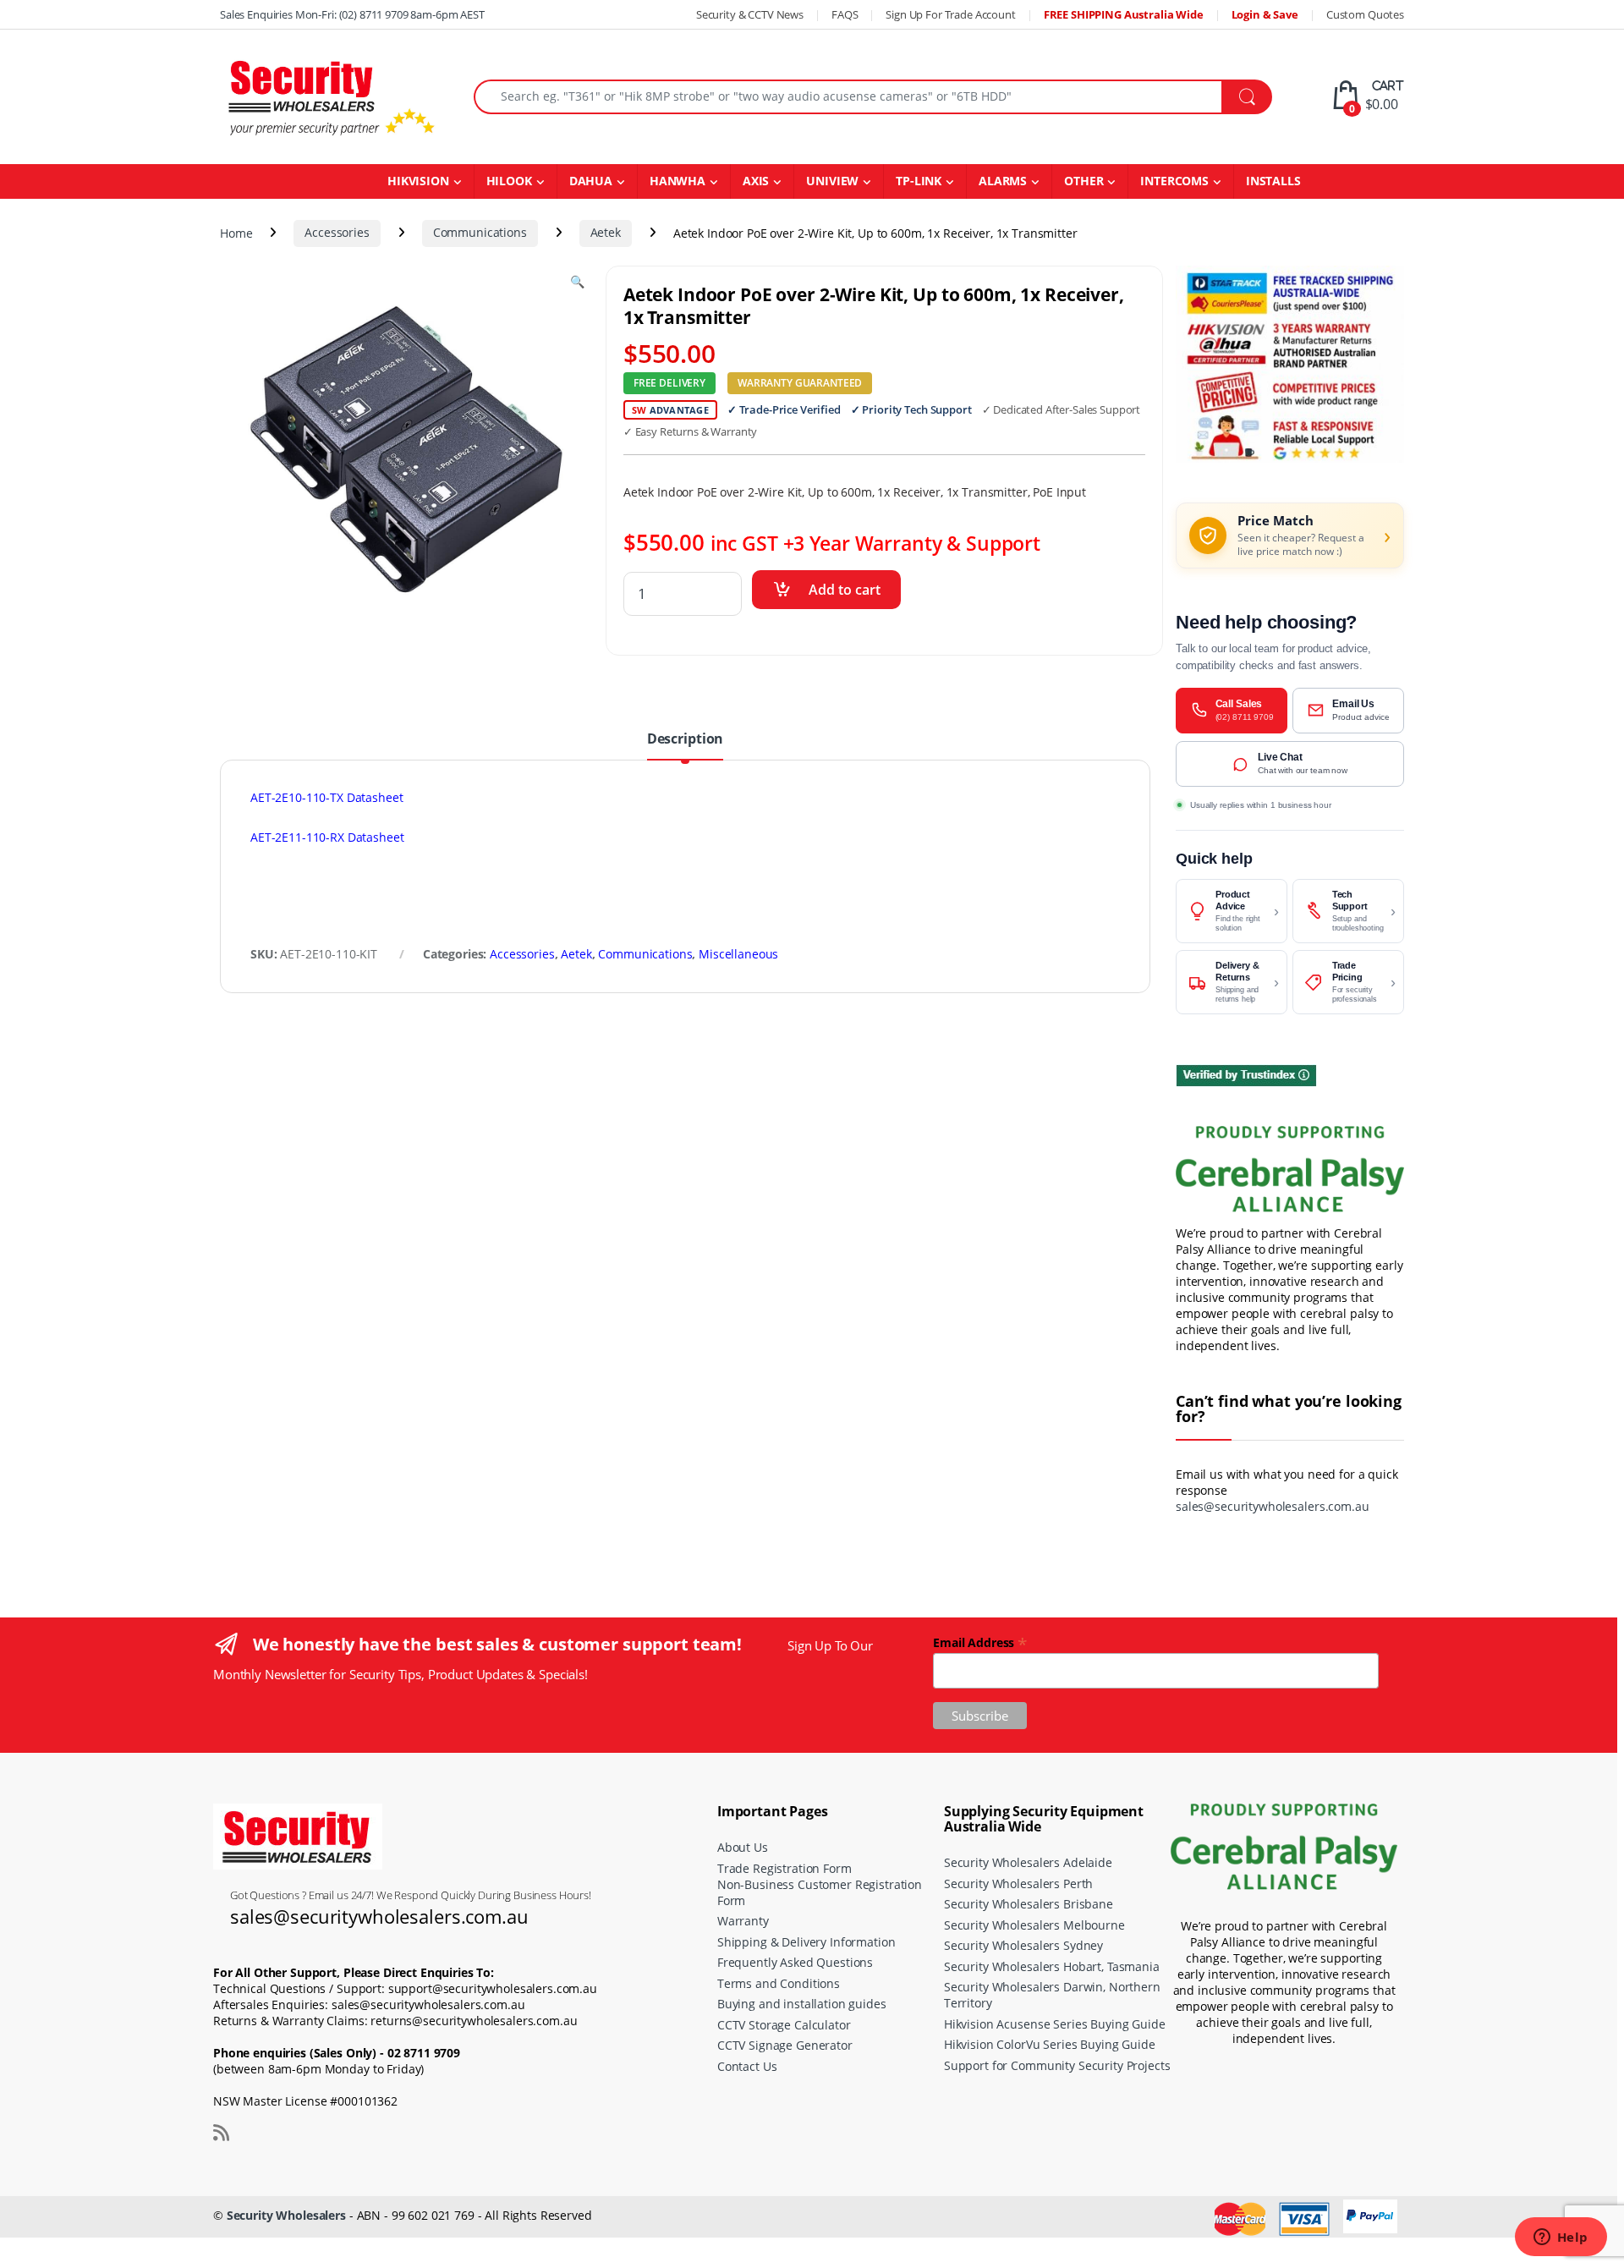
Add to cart (845, 590)
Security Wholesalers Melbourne (1034, 1925)
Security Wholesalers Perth (1018, 1884)
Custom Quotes (1365, 14)
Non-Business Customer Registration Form (820, 1892)
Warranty (743, 1921)
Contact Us (747, 2066)
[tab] (685, 745)
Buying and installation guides (802, 2004)
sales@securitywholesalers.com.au (1273, 1506)
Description (685, 740)
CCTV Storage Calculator (784, 2025)
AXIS (756, 181)
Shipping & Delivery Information (807, 1942)
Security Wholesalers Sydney (1023, 1945)
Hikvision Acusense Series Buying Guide (1055, 2024)
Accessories (337, 232)
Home (236, 232)
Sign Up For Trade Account (951, 14)
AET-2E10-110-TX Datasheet (327, 797)
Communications (480, 232)
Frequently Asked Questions (795, 1962)
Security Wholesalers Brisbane (1029, 1904)
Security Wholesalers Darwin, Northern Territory (1052, 1995)
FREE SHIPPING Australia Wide (1124, 14)
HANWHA (678, 181)
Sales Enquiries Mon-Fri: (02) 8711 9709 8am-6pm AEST (352, 14)
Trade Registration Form (785, 1868)
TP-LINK (919, 181)
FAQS (845, 14)
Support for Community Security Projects (1057, 2065)
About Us (743, 1847)
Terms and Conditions (779, 1983)
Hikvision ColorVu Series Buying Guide (1050, 2044)
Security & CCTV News (750, 14)
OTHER (1084, 181)
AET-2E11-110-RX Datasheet (327, 837)
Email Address (980, 1642)
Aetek (606, 232)
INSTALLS (1273, 181)
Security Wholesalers (286, 2215)
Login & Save (1265, 14)
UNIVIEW (832, 181)
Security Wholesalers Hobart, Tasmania (1052, 1966)
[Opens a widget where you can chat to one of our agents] (1561, 2238)
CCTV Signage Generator (785, 2045)
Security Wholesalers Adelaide (1028, 1862)
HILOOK (509, 181)
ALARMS (1003, 181)
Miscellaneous (738, 954)
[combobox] (848, 97)
